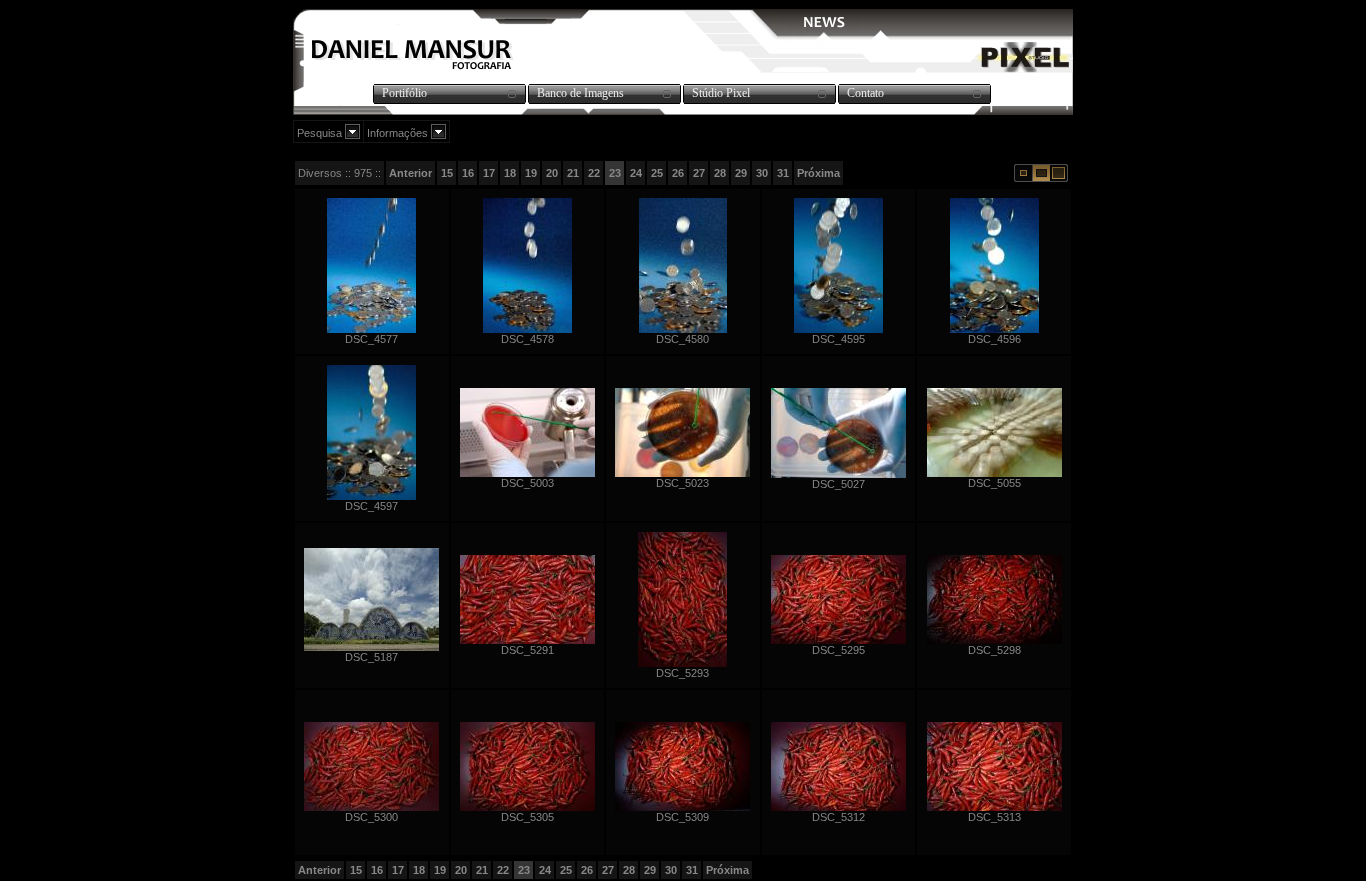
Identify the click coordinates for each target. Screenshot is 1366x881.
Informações (399, 133)
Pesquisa (321, 133)
